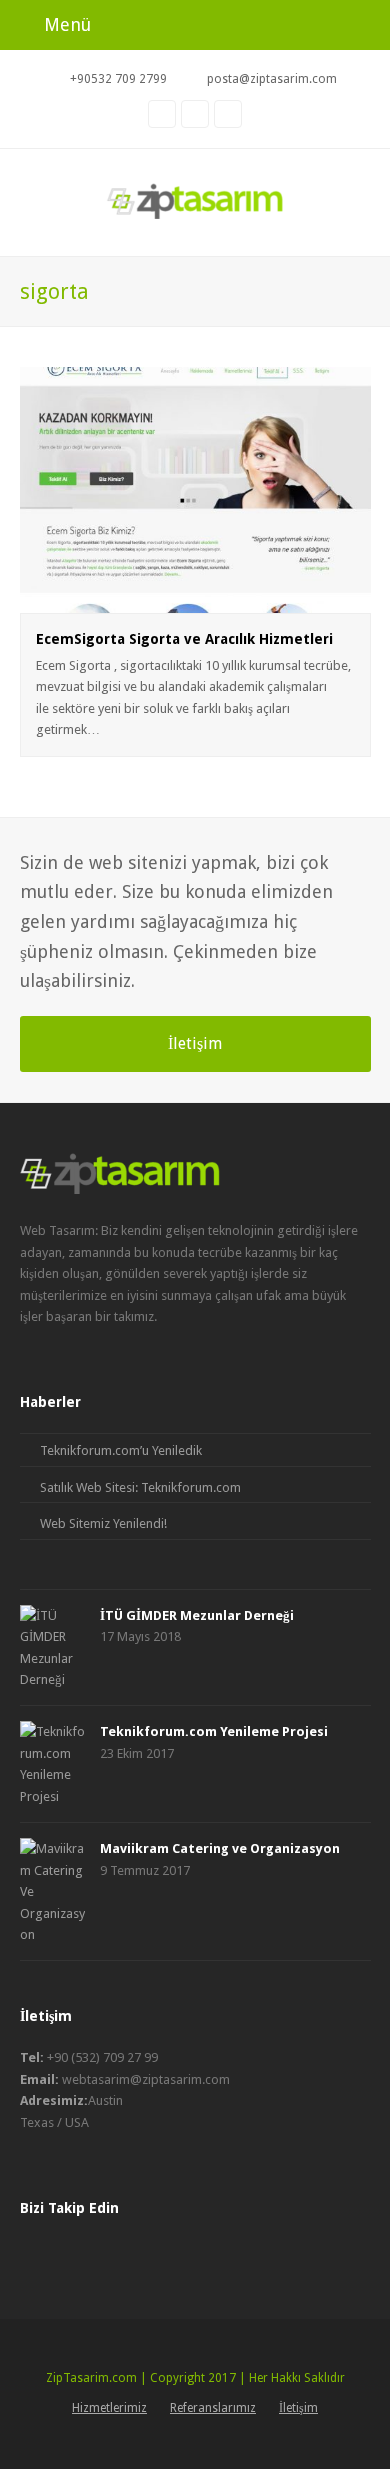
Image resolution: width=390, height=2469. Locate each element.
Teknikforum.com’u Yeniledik (121, 1450)
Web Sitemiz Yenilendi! (103, 1523)
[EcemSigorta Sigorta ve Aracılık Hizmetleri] (195, 601)
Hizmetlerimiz (109, 2408)
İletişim (195, 1043)
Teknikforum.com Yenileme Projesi (214, 1731)
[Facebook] (35, 2254)
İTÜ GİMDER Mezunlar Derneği (197, 1615)
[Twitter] (105, 2254)
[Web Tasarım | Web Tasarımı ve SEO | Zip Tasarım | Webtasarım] (195, 197)
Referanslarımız (213, 2408)
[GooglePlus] (70, 2254)
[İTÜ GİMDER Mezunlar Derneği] (52, 1648)
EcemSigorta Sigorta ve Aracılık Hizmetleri (184, 639)
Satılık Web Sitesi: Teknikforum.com (140, 1487)
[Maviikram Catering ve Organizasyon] (52, 1891)
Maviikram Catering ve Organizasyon (220, 1848)
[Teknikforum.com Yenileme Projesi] (52, 1764)
